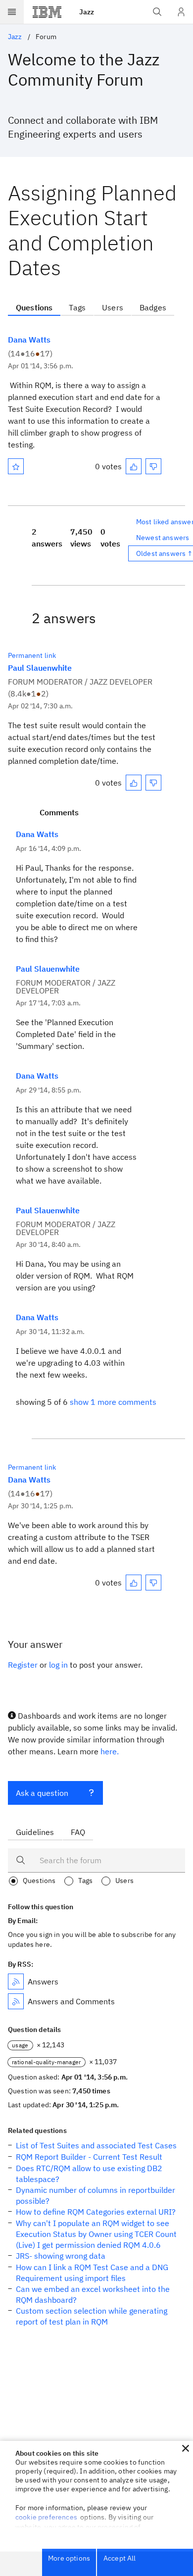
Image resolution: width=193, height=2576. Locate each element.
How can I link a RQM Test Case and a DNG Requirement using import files (92, 2273)
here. (110, 1751)
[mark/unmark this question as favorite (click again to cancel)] (16, 466)
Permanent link (32, 655)
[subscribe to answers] (16, 1982)
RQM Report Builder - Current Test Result (89, 2157)
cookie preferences (46, 2517)
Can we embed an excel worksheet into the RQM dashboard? (93, 2294)
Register (23, 1665)
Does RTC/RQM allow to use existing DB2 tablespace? (89, 2174)
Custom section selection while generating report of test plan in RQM (92, 2316)
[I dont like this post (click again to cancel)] (153, 466)
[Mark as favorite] (16, 466)
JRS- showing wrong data (61, 2256)
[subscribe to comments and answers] (16, 2001)
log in (58, 1665)
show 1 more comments (113, 1402)
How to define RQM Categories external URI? (96, 2212)
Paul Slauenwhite (40, 668)
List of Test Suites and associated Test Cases (96, 2145)
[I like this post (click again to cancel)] (134, 466)
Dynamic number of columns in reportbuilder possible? (96, 2195)
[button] (186, 2448)
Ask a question (42, 1793)
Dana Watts (29, 340)
